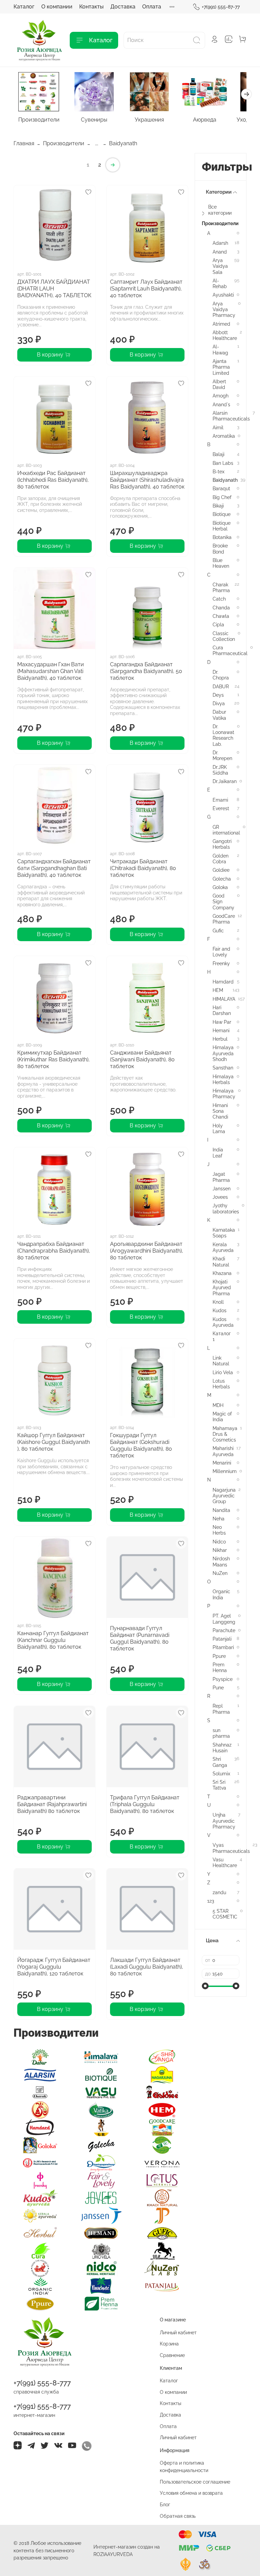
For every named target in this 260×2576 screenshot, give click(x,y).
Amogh (221, 396)
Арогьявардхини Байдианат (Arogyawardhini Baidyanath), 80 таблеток (147, 1251)
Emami (220, 800)
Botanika (222, 537)
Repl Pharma (221, 1709)
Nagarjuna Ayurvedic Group (224, 1496)
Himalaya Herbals (223, 1079)
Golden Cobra (221, 859)
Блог (165, 2504)
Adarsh (220, 243)
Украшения (149, 120)
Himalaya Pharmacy (224, 1094)
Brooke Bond (220, 548)
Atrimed (221, 324)
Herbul (220, 1039)
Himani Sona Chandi (220, 1111)
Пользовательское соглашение (195, 2482)
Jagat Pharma (221, 1177)
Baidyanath (225, 480)
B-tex (219, 471)
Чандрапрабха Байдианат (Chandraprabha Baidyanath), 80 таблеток (54, 1251)
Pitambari (223, 1647)
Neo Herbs (219, 1530)
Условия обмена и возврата (191, 2493)
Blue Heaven (221, 563)
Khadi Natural (221, 1261)
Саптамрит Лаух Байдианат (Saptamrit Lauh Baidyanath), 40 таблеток (146, 289)
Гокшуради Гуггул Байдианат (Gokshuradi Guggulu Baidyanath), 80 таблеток (141, 1445)
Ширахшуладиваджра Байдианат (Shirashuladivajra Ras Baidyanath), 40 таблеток (147, 480)
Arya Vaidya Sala (220, 266)
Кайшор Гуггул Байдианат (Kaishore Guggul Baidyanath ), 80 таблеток (53, 1442)
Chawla (221, 616)
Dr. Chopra (221, 675)
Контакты (91, 7)
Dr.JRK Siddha (220, 770)
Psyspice (223, 1679)
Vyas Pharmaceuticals (231, 1848)
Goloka (220, 887)
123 (211, 1901)
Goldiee (221, 870)
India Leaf (218, 1152)
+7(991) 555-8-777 (42, 2383)
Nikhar (220, 1550)
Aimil (218, 427)
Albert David (219, 384)
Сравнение (172, 2355)
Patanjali (222, 1639)
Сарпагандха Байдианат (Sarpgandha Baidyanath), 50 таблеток (146, 671)
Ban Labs (223, 463)
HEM (218, 990)
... (97, 144)
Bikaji (218, 506)
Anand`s (221, 404)
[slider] (205, 1986)
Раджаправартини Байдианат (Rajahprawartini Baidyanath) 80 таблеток (52, 1804)
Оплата (152, 7)
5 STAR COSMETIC (225, 1914)
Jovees (220, 1197)
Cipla (218, 624)
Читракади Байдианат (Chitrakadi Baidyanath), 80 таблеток (143, 868)
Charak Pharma (221, 587)
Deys (218, 695)
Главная (24, 143)
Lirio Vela (223, 1372)
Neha (219, 1519)
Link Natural (221, 1361)
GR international (226, 830)
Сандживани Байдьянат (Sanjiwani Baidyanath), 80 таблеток (142, 1059)
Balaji (219, 454)
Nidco (219, 1542)
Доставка (123, 7)
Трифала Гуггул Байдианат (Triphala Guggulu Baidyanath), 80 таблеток (145, 1804)
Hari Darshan (222, 1010)
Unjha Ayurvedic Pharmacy (224, 1821)
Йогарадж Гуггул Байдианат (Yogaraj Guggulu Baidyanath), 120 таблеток (54, 1967)
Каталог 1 (222, 1336)
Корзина (169, 2344)
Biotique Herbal (222, 526)
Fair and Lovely (221, 952)
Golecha (222, 879)
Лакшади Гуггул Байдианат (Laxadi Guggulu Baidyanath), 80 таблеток (147, 1967)
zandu (219, 1892)
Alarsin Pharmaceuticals (231, 416)
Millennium (225, 1471)
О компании (57, 7)
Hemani (221, 1030)
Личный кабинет (178, 2332)
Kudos (220, 1310)
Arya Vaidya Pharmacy (224, 309)
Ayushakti (223, 295)
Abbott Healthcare (225, 335)
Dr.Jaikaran (225, 781)
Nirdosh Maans (221, 1561)
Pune (218, 1687)
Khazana (222, 1273)
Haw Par (222, 1022)
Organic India (221, 1594)
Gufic (218, 930)
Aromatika (224, 436)
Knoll (218, 1302)
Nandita (221, 1510)
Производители (39, 120)
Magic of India (222, 1416)
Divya (219, 703)
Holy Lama (219, 1128)
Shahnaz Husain (222, 1748)
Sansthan (223, 1068)
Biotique (222, 514)
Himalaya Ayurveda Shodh (223, 1053)
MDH (218, 1405)
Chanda (221, 608)
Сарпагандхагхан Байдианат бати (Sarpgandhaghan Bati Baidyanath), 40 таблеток (54, 868)
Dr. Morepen (222, 755)
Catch (219, 599)
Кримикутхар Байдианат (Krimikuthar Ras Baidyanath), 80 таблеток (53, 1059)
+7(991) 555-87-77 (221, 7)
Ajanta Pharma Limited (221, 367)
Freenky (221, 963)
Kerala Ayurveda (223, 1247)
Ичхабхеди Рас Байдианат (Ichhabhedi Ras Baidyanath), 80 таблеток (53, 480)
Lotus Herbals (221, 1384)
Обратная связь (178, 2516)
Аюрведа (205, 120)
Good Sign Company (223, 902)
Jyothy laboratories (226, 1208)
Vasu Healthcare (225, 1862)
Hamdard (223, 982)
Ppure (219, 1656)
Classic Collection (224, 636)
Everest (221, 808)
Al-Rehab (220, 283)
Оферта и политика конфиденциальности (184, 2466)
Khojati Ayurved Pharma (222, 1287)
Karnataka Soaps (224, 1233)
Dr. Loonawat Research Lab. (223, 735)
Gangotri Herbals (222, 844)
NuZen (220, 1573)
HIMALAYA (224, 999)
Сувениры (94, 120)
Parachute (224, 1630)
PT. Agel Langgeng (224, 1619)
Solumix (221, 1773)
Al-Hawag (220, 349)
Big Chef (222, 497)
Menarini (222, 1463)
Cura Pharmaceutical (230, 650)
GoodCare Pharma (224, 919)
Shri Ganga (220, 1762)
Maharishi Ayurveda (223, 1451)
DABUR (221, 686)
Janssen (222, 1188)
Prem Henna (220, 1667)
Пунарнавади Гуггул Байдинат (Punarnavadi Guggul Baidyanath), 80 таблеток (140, 1638)
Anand (220, 252)
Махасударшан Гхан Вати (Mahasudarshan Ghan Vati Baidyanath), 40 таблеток (51, 671)
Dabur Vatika (219, 715)
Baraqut (221, 488)
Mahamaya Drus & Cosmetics (225, 1434)
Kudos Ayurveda (223, 1322)
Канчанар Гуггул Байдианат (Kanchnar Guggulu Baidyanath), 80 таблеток (53, 1640)
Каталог (24, 7)
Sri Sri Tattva (219, 1785)
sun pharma (221, 1733)
